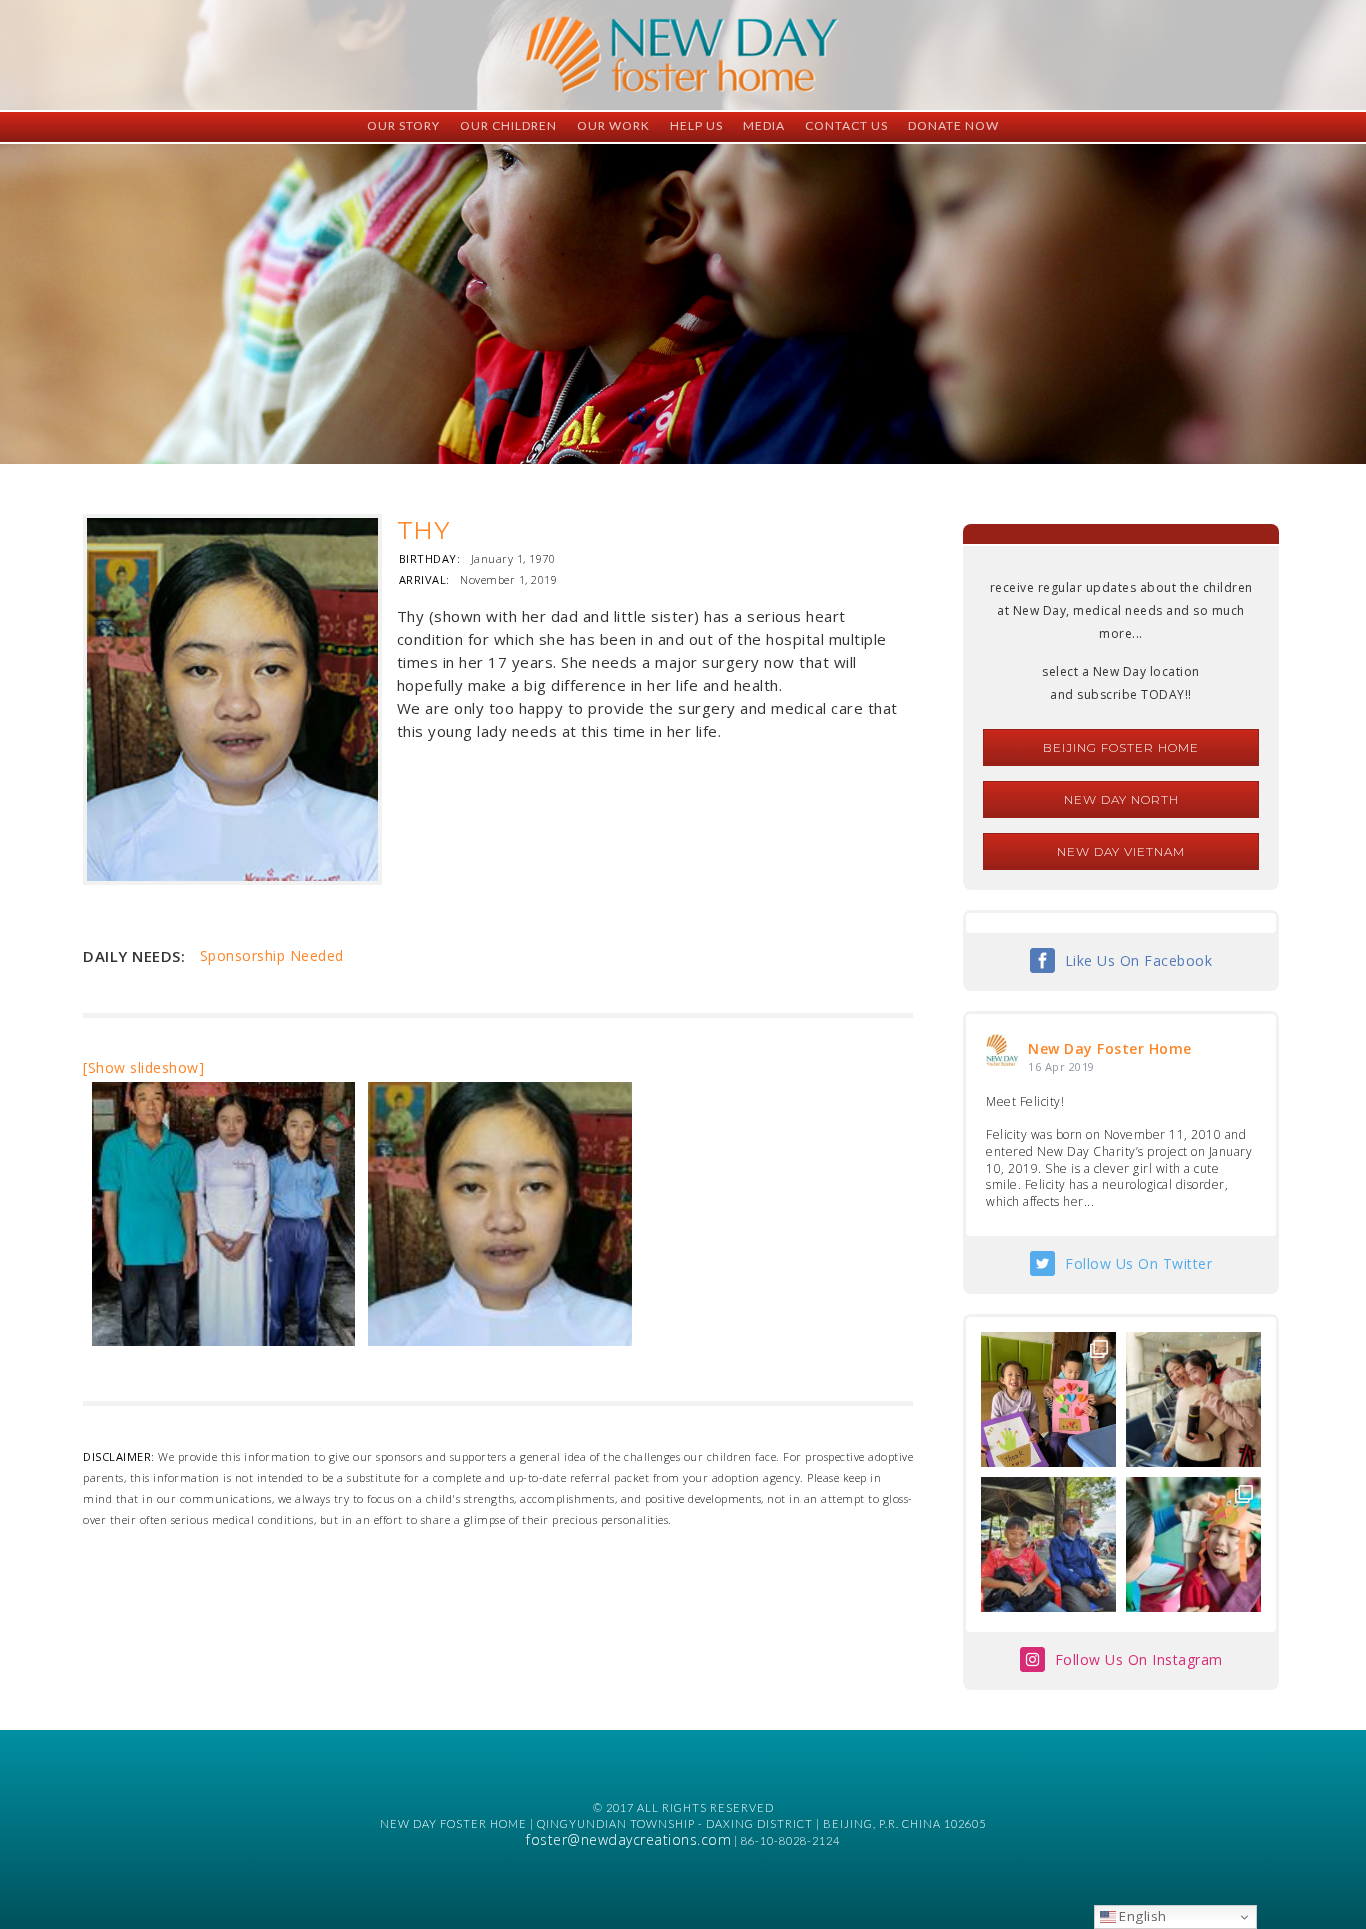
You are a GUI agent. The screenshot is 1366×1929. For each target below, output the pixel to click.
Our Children (508, 125)
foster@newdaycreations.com (628, 1839)
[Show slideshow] (143, 1067)
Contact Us (846, 125)
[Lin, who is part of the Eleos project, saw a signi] (1193, 1399)
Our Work (613, 125)
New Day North (1121, 799)
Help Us (696, 125)
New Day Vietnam (1121, 851)
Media (764, 125)
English (1141, 1916)
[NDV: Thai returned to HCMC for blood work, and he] (1048, 1544)
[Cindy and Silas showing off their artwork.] (1048, 1399)
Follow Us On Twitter (1138, 1263)
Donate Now (953, 125)
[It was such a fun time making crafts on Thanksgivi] (1193, 1544)
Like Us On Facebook (1139, 960)
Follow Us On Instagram (1139, 1659)
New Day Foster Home (1110, 1048)
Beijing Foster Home (1121, 747)
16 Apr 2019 (1061, 1066)
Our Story (403, 125)
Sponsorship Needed (272, 955)
